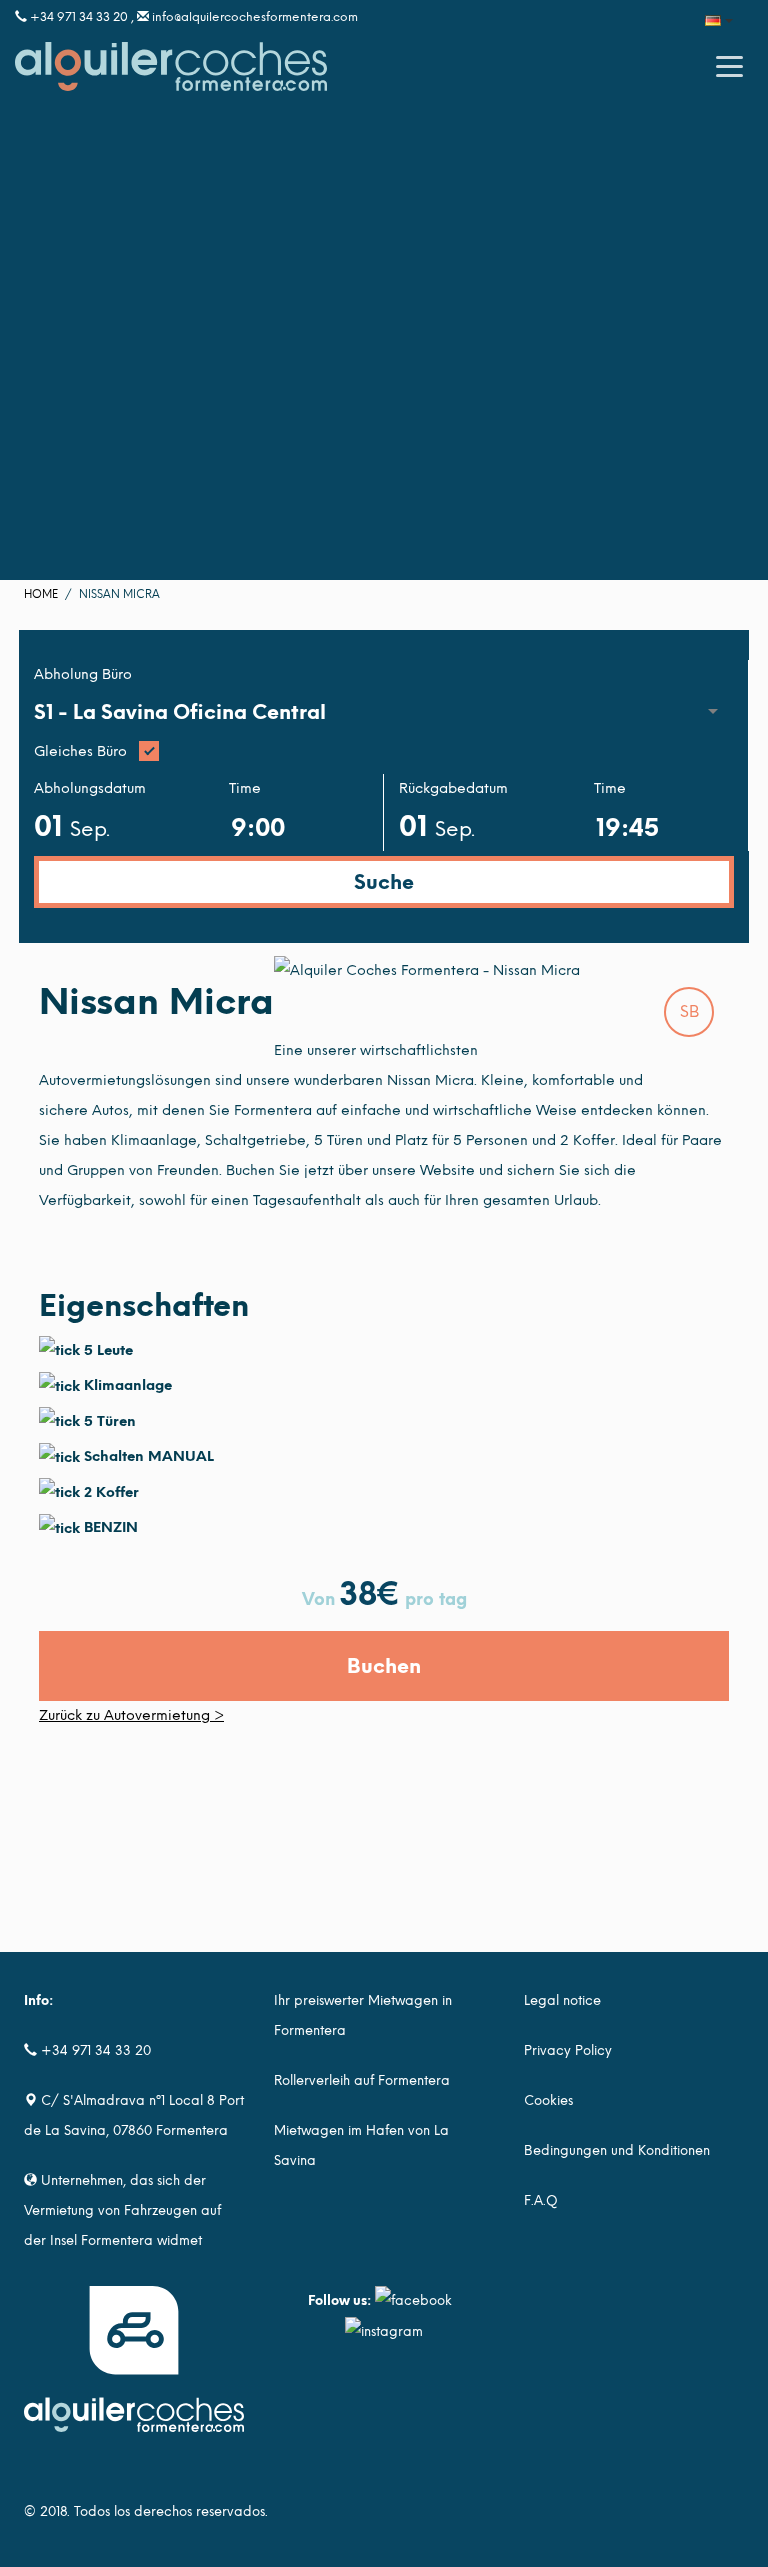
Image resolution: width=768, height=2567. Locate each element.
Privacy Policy (568, 2050)
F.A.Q (541, 2200)
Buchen (384, 1666)
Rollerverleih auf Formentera (362, 2080)
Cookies (548, 2100)
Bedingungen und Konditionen (617, 2150)
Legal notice (562, 2000)
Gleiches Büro (80, 752)
